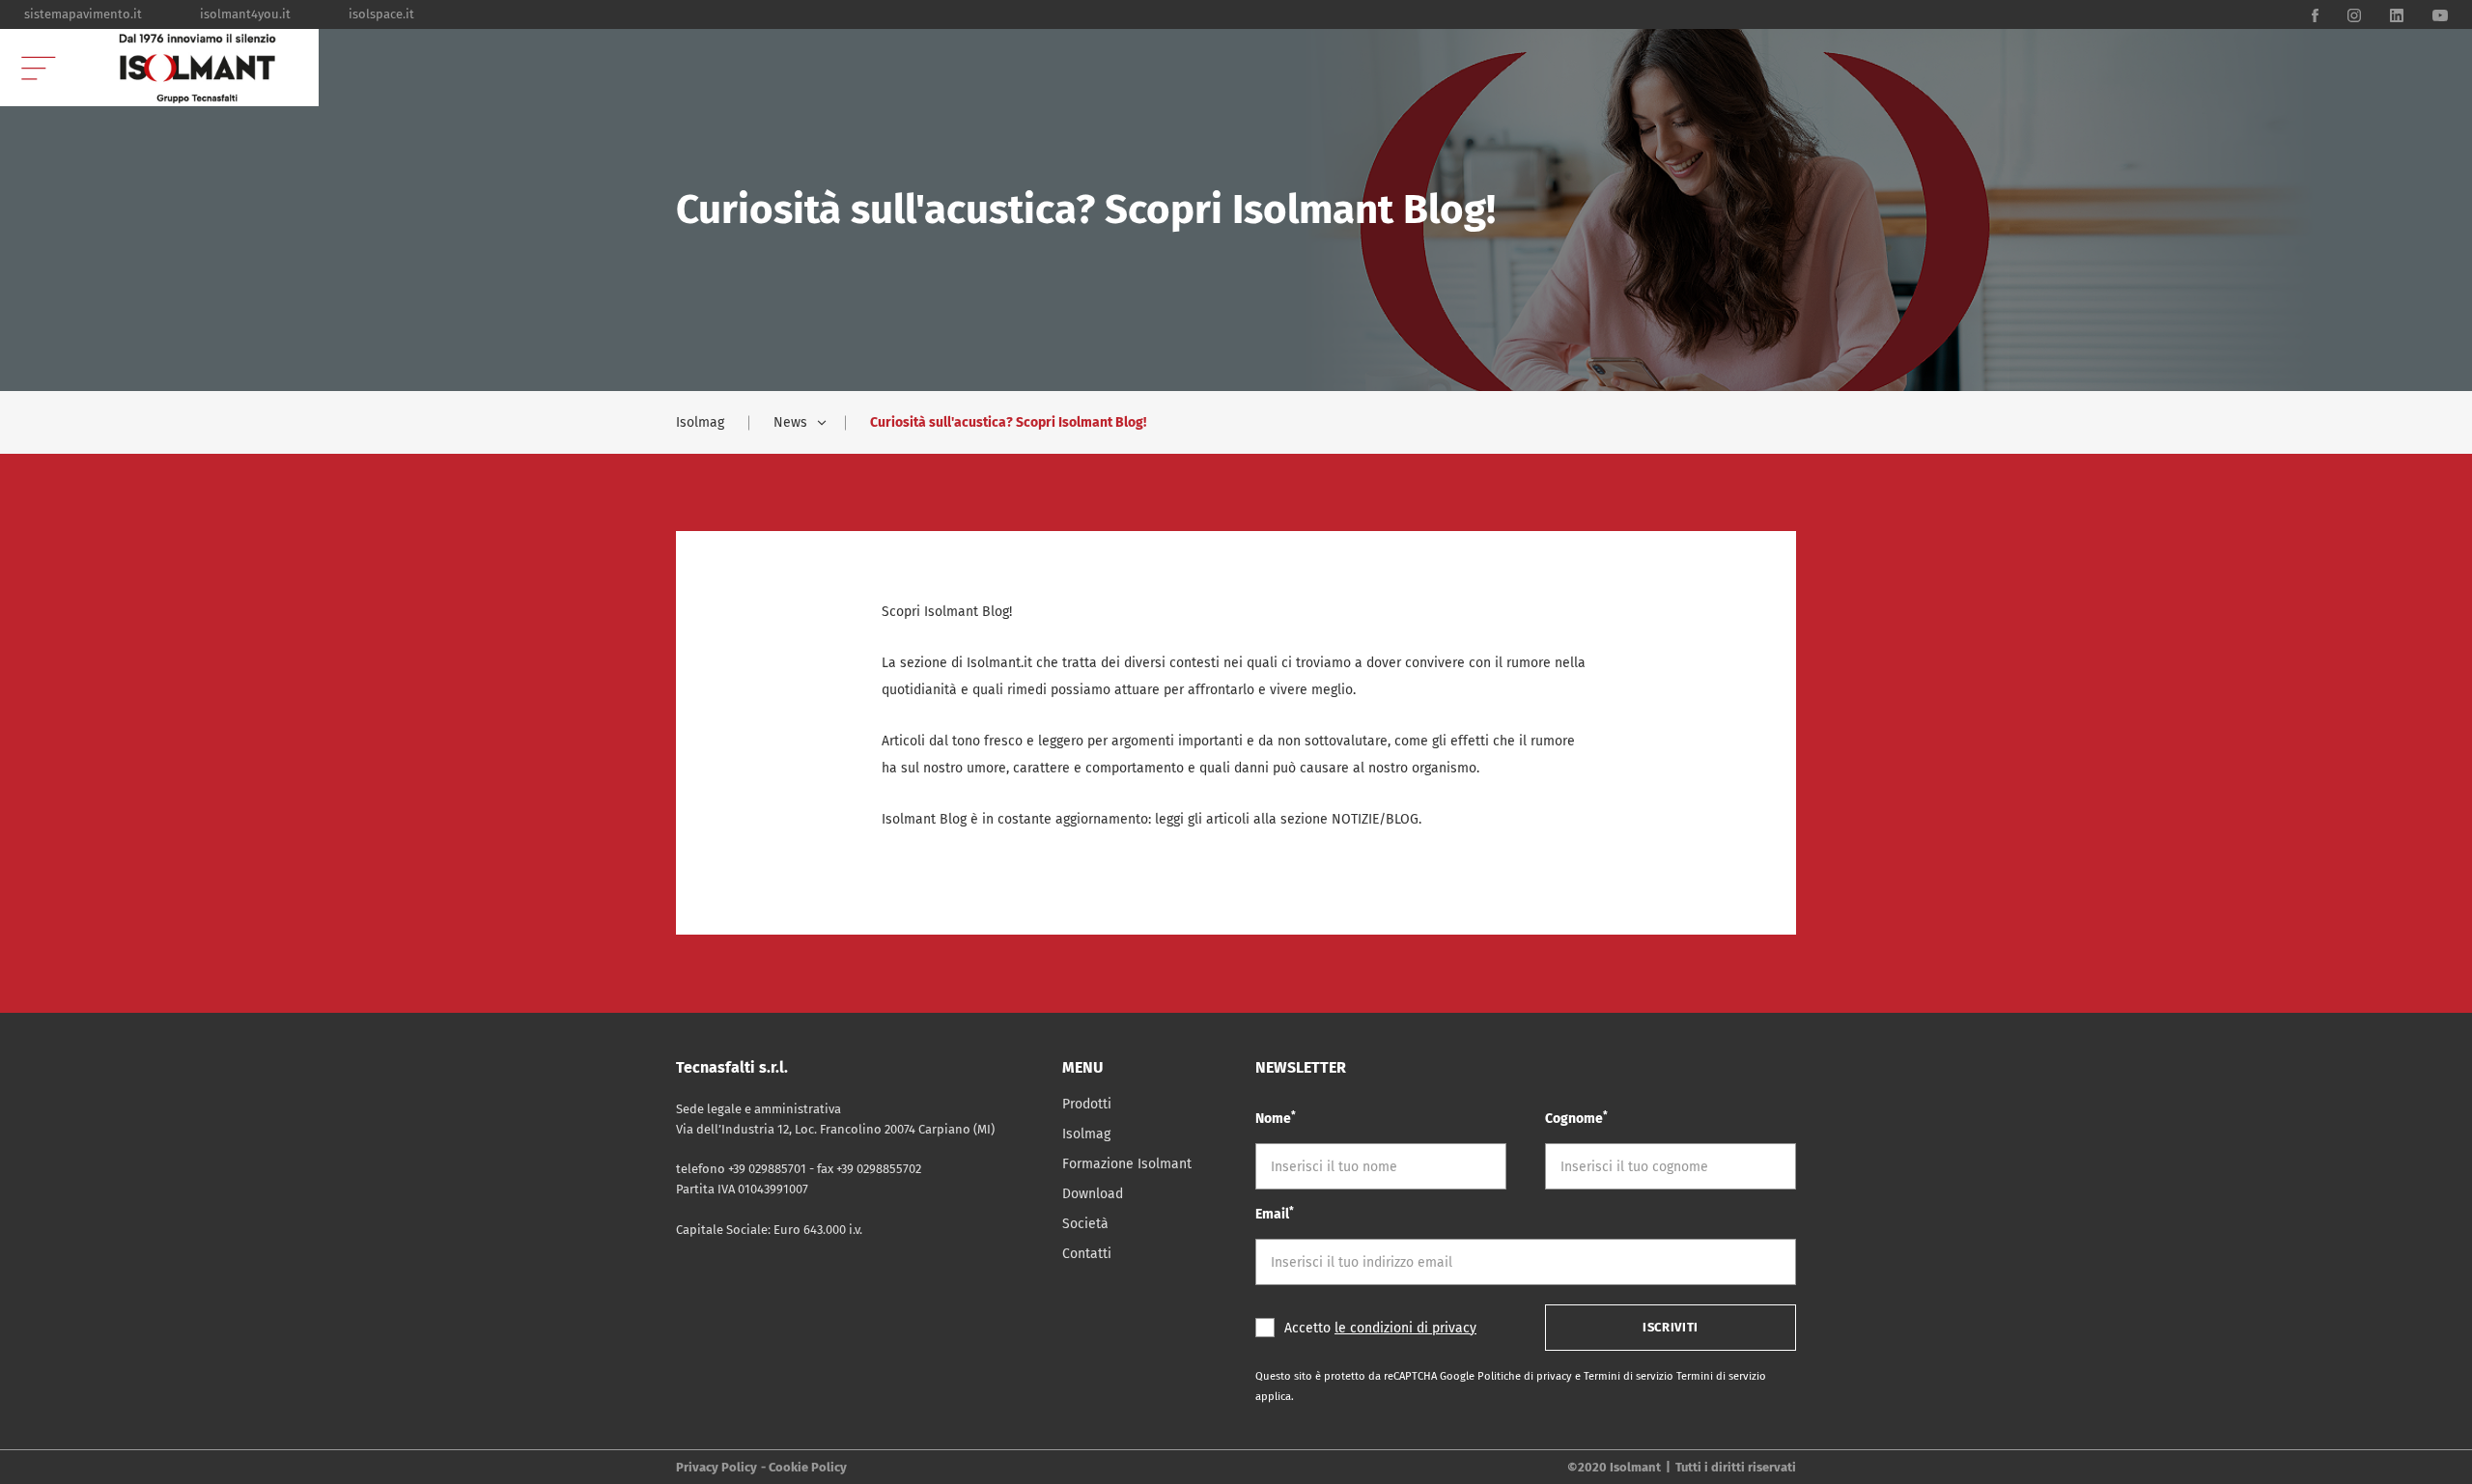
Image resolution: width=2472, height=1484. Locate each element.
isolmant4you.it (245, 14)
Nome (1276, 1118)
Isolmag (700, 422)
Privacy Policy (716, 1467)
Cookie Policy (808, 1467)
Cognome (1576, 1118)
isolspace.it (381, 14)
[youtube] (2440, 14)
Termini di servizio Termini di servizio (1675, 1376)
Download (1093, 1194)
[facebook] (2315, 14)
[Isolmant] (198, 68)
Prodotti (1087, 1104)
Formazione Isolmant (1127, 1164)
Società (1085, 1224)
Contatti (1087, 1254)
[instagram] (2354, 14)
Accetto (1380, 1328)
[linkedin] (2397, 14)
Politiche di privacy (1526, 1376)
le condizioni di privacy (1405, 1328)
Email (1275, 1213)
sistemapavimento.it (83, 14)
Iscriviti (1671, 1327)
